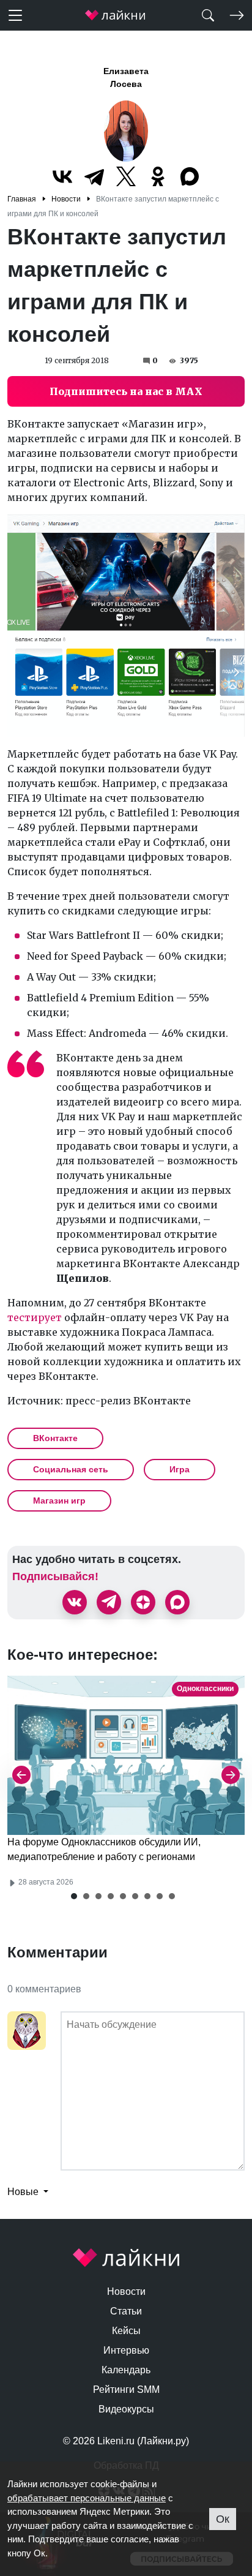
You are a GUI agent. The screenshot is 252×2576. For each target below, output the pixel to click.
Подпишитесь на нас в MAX (126, 391)
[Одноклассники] (158, 176)
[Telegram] (94, 176)
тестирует (35, 1317)
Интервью (126, 2350)
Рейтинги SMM (126, 2390)
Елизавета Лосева (126, 77)
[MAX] (190, 176)
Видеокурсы (126, 2409)
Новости (126, 2292)
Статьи (126, 2311)
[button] (74, 1896)
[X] (126, 176)
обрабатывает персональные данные (87, 2498)
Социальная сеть (71, 1469)
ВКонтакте (55, 1438)
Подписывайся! (55, 1576)
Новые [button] (24, 2192)
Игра (180, 1469)
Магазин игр (59, 1501)
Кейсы (126, 2331)
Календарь (126, 2370)
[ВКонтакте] (62, 176)
